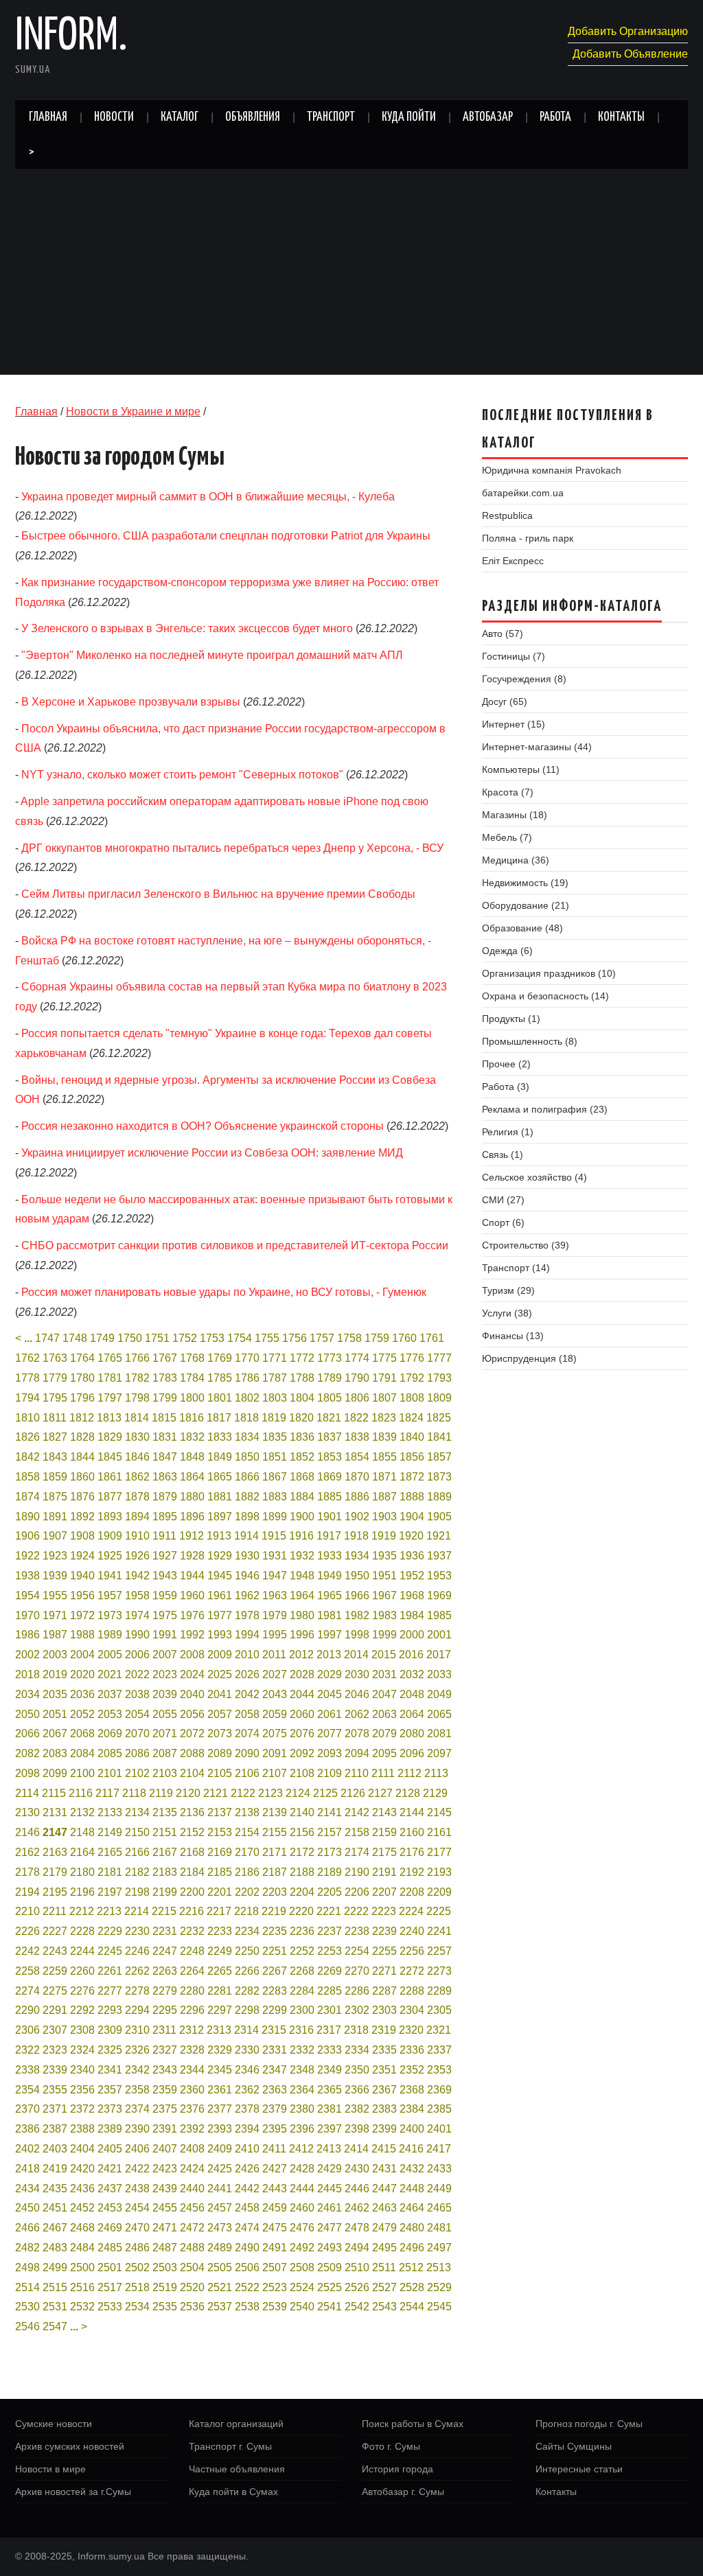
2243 (55, 1951)
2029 (330, 1674)
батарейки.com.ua (523, 493)
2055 (165, 1714)
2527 (384, 2287)
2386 (27, 2129)
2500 (82, 2267)
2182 (137, 1872)
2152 (192, 1832)
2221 (329, 1911)
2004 (82, 1655)
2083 (55, 1753)
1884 (302, 1497)
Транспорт (331, 117)
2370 (27, 2109)
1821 (329, 1418)
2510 (357, 2267)
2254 (357, 1951)
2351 (384, 2070)
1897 (220, 1517)
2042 (247, 1694)
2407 (165, 2149)
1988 (82, 1635)
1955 (55, 1596)
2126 (353, 1793)
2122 (243, 1793)
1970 (27, 1615)
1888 (412, 1497)
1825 (439, 1418)
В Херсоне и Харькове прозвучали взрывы (131, 702)
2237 (330, 1931)
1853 (330, 1457)
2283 (275, 1991)
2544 (412, 2307)
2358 (137, 2090)
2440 (192, 2189)
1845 (110, 1457)
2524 (302, 2287)
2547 (55, 2326)
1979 (275, 1615)
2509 (330, 2267)
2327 (165, 2050)
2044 (302, 1694)
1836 (302, 1437)
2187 (275, 1872)
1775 (384, 1358)
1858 (27, 1477)
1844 (82, 1457)
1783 (165, 1378)
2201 (220, 1892)
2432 (412, 2169)
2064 (412, 1714)
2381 (330, 2109)
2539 (275, 2307)
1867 (275, 1477)
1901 (330, 1517)
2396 (302, 2129)
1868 (302, 1477)
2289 (439, 1991)
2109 (330, 1773)
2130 (27, 1812)
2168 (192, 1852)
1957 (110, 1596)
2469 (110, 2228)
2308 (82, 2030)
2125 (325, 1793)
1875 (55, 1497)
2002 (27, 1655)
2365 (330, 2090)
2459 (275, 2208)
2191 (384, 1872)
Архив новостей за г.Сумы (73, 2492)
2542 (357, 2307)
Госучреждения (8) (524, 679)
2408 (192, 2149)
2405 (110, 2149)
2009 (220, 1655)
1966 (357, 1596)
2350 (357, 2070)
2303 (384, 2010)
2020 (82, 1674)
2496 (412, 2248)
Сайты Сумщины (574, 2446)
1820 (301, 1418)
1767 (165, 1358)
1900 (302, 1517)
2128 (408, 1793)
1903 (384, 1517)
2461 (330, 2208)
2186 (247, 1872)
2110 (357, 1773)
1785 (220, 1378)
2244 (82, 1951)
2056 (192, 1714)
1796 (82, 1398)
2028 (302, 1674)
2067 (55, 1733)
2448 (412, 2189)
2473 (220, 2228)
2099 (55, 1773)
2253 (330, 1951)
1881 (220, 1497)
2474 (247, 2228)
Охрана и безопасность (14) (545, 996)
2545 (439, 2307)
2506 (247, 2267)
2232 (192, 1931)
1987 (55, 1635)
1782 (137, 1378)
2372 (82, 2109)
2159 (384, 1832)
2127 (380, 1793)
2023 (165, 1674)
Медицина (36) (516, 860)
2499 (55, 2267)
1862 (137, 1477)
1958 (137, 1596)
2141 (330, 1812)
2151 (165, 1832)
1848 (192, 1457)
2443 (275, 2189)
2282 (247, 1991)
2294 (137, 2010)
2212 (82, 1911)
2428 (302, 2169)
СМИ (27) (503, 1200)
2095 (384, 1753)
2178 (27, 1872)
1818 (246, 1418)
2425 (220, 2169)
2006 (137, 1655)
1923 (55, 1556)
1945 (220, 1576)
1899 (275, 1517)
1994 (247, 1635)
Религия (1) (508, 1132)
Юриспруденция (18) (529, 1358)
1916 (301, 1536)
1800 (192, 1398)
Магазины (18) (515, 815)
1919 (384, 1536)
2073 (220, 1733)
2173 (330, 1852)
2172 (302, 1852)
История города (397, 2469)
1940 (82, 1576)
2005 (110, 1655)
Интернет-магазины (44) (537, 747)
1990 (137, 1635)
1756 (295, 1338)
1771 (275, 1358)
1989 (110, 1635)
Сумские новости (54, 2424)
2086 (137, 1753)
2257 (439, 1951)
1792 (412, 1378)
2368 (412, 2090)
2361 (220, 2090)
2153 (220, 1832)
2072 (192, 1733)
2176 (412, 1852)
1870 (357, 1477)
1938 (27, 1576)
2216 (192, 1911)
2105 (220, 1773)
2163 (55, 1852)
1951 (384, 1576)
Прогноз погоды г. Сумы (589, 2424)
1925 (110, 1556)
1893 (110, 1517)
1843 (55, 1457)
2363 (275, 2090)
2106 (247, 1773)
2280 (192, 1991)
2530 (27, 2307)
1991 (165, 1635)
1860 (82, 1477)
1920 (411, 1536)
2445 (330, 2189)
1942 (137, 1576)
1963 (275, 1596)
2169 (220, 1852)
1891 (55, 1517)
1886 (357, 1497)
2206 (357, 1892)
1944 (192, 1576)
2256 (412, 1951)
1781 (110, 1378)
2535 (165, 2307)
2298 (247, 2010)
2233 (220, 1931)
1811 (55, 1418)
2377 (220, 2109)
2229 (110, 1931)
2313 (219, 2030)
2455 (165, 2208)
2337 (439, 2050)
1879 (165, 1497)
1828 (82, 1437)
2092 (302, 1753)
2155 (275, 1832)
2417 (439, 2149)
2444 (302, 2189)
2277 (110, 1991)
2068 (82, 1733)
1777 (439, 1358)
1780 (82, 1378)
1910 (137, 1536)
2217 (219, 1911)
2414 (356, 2149)
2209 (439, 1892)
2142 (357, 1812)
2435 (55, 2189)
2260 (82, 1971)
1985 (439, 1615)
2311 (164, 2030)
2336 (412, 2050)
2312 (192, 2030)
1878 (137, 1497)
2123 (270, 1793)
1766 (137, 1358)
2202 (247, 1892)
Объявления (253, 117)
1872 (412, 1477)
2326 (137, 2050)
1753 (212, 1338)
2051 (55, 1714)
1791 (384, 1378)
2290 (27, 2010)
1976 (192, 1615)
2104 (192, 1773)
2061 (330, 1714)
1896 (192, 1517)
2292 (82, 2010)
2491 (275, 2248)
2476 (302, 2228)
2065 (439, 1714)
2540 (302, 2307)
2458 (247, 2208)
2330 (247, 2050)
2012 (301, 1655)
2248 (192, 1951)
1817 (219, 1418)
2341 (110, 2070)
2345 (220, 2070)
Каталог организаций (236, 2424)
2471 (165, 2228)
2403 (55, 2149)
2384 (412, 2109)
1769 (220, 1358)
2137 (220, 1812)
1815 (164, 1418)
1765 (110, 1358)
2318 (356, 2030)
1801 (220, 1398)
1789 (330, 1378)
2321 (439, 2030)
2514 (27, 2287)
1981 (330, 1615)
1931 (275, 1556)
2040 (192, 1694)
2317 (329, 2030)
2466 (27, 2228)
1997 (330, 1635)
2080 (412, 1733)
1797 (110, 1398)
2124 (298, 1793)
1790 (357, 1378)
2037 (110, 1694)
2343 (165, 2070)
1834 (247, 1437)
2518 (137, 2287)
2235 (275, 1931)
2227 (55, 1931)
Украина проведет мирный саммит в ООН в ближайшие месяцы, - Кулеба (208, 497)
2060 (302, 1714)
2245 (110, 1951)
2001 (439, 1635)
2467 (55, 2228)
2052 (82, 1714)
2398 (357, 2129)
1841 (439, 1437)
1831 (165, 1437)
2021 (110, 1674)
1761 (432, 1338)
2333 (330, 2050)
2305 (439, 2010)
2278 (137, 1991)
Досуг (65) (505, 701)
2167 (165, 1852)
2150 (137, 1832)
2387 (55, 2129)
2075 (275, 1733)
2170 (247, 1852)
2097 (439, 1753)
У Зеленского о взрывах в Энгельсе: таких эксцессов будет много (187, 628)
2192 (412, 1872)
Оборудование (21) (526, 905)
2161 (439, 1832)
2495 (384, 2248)
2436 (82, 2189)
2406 (137, 2149)
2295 (165, 2010)
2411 (274, 2149)
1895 (165, 1517)
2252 (302, 1951)
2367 (384, 2090)
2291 (55, 2010)
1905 (439, 1517)
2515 (55, 2287)
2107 (275, 1773)
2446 (357, 2189)
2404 (82, 2149)
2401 (439, 2129)
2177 (439, 1852)
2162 (27, 1852)
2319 (384, 2030)
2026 (247, 1674)
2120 (188, 1793)
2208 (412, 1892)
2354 (27, 2090)
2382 (357, 2109)
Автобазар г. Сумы (403, 2492)
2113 (436, 1773)
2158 (357, 1832)
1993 (220, 1635)
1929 (220, 1556)
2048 (412, 1694)
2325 (110, 2050)
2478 (357, 2228)
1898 (247, 1517)
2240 (412, 1931)
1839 (384, 1437)
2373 (110, 2109)
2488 (192, 2248)
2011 (274, 1655)
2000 (412, 1635)
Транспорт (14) (516, 1268)
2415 (384, 2149)
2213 (109, 1911)
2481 (439, 2228)
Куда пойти (409, 117)
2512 (411, 2267)
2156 (302, 1832)
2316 (301, 2030)
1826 (27, 1437)
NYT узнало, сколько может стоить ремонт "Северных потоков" (182, 775)
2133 (110, 1812)
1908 (82, 1536)
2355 (55, 2090)
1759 (377, 1338)
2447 (384, 2189)
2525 (330, 2287)
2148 (82, 1832)
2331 (275, 2050)
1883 (275, 1497)
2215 (164, 1911)
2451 (55, 2208)
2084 (82, 1753)
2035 (55, 1694)
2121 (216, 1793)
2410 (247, 2149)
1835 (275, 1437)
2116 (81, 1793)
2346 (247, 2070)
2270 (357, 1971)
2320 (411, 2030)
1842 (27, 1457)
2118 (134, 1793)
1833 (220, 1437)
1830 (137, 1437)
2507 (275, 2267)
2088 (192, 1753)
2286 (357, 1991)
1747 (47, 1338)
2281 (220, 1991)
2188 (302, 1872)
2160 (412, 1832)
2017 (439, 1655)
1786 (247, 1378)
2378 (247, 2109)
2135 (165, 1812)
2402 (27, 2149)
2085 (110, 1753)
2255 (384, 1951)
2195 (55, 1892)
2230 (137, 1931)
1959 (165, 1596)
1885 (330, 1497)
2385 (439, 2109)
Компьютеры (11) (521, 769)
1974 (137, 1615)
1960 (192, 1596)
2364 (302, 2090)
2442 (247, 2189)
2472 (192, 2228)
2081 (439, 1733)
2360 (192, 2090)
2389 (110, 2129)
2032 (412, 1674)
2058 (247, 1714)
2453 (110, 2208)
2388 (82, 2129)
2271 (384, 1971)
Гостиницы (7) (514, 656)
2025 (220, 1674)
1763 (55, 1358)
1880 (192, 1497)
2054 (137, 1714)
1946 (247, 1576)
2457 (220, 2208)
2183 (165, 1872)
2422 (137, 2169)
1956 (82, 1596)
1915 (274, 1536)
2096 (412, 1753)
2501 (110, 2267)
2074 (247, 1733)
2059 (275, 1714)
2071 (165, 1733)
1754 (240, 1338)
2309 (110, 2030)
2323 (55, 2050)
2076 (302, 1733)
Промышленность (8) (530, 1041)
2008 (192, 1655)
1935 (384, 1556)
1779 (55, 1378)
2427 (275, 2169)
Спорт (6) (503, 1222)
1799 (165, 1398)
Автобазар (488, 117)
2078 (357, 1733)
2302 (357, 2010)
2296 (192, 2010)
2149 (110, 1832)
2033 (439, 1674)
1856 (412, 1457)
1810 (27, 1418)
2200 (192, 1892)
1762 (27, 1358)
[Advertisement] (351, 272)
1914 (246, 1536)
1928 (192, 1556)
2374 (137, 2109)
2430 (357, 2169)
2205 (330, 1892)
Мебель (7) (507, 837)
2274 (27, 1991)
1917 (329, 1536)
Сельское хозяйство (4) (534, 1177)
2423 (165, 2169)
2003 (55, 1655)
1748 (75, 1338)
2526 (357, 2287)
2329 (220, 2050)
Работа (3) (506, 1087)
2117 (107, 1793)
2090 (247, 1753)
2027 (275, 1674)
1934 (357, 1556)
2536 (192, 2307)
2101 (110, 1773)
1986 (27, 1635)
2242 (27, 1951)
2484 (82, 2248)
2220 (301, 1911)
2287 (384, 1991)
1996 (302, 1635)
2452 (82, 2208)
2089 (220, 1753)
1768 (192, 1358)
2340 (82, 2070)
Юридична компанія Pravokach (552, 470)
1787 (275, 1378)
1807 (384, 1398)
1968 (412, 1596)
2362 (247, 2090)
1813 (109, 1418)
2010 (247, 1655)
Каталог (180, 117)
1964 (302, 1596)
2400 (412, 2129)
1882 (247, 1497)
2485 (110, 2248)
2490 (247, 2248)
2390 (137, 2129)
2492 (302, 2248)
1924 (82, 1556)
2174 (357, 1852)
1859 (55, 1477)
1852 (302, 1457)
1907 (55, 1536)
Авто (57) (503, 634)
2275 (55, 1991)
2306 (27, 2030)
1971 (55, 1615)
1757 (322, 1338)
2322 (27, 2050)
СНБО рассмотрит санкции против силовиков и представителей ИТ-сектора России (235, 1245)
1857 (439, 1457)
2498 (27, 2267)
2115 (54, 1793)
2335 (384, 2050)
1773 (330, 1358)
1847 (165, 1457)
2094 (357, 1753)
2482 (27, 2248)
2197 (110, 1892)
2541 (330, 2307)
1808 (412, 1398)
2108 (302, 1773)
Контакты (621, 117)
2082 (27, 1753)
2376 (192, 2109)
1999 (384, 1635)
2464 (412, 2208)
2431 (384, 2169)
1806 (357, 1398)
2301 (330, 2010)
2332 (302, 2050)
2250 (247, 1951)
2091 (275, 1753)
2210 (27, 1911)
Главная (48, 117)
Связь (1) (503, 1154)
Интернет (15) (514, 724)
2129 (435, 1793)
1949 (330, 1576)
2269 (330, 1971)
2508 (302, 2267)
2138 (247, 1812)
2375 (165, 2109)
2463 (384, 2208)
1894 (137, 1517)
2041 (220, 1694)
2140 (302, 1812)
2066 (27, 1733)
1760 (404, 1338)
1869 (330, 1477)
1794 (27, 1398)
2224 (411, 1911)
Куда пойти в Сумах (233, 2492)
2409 (220, 2149)
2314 (246, 2030)
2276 (82, 1991)
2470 (137, 2228)
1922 (27, 1556)
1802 (247, 1398)
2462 (357, 2208)
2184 (192, 1872)
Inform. (71, 37)
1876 (82, 1497)
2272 (412, 1971)
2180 (82, 1872)
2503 (165, 2267)
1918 (356, 1536)
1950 (357, 1576)
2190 (357, 1872)
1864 (192, 1477)
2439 (165, 2189)
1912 (192, 1536)
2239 (384, 1931)
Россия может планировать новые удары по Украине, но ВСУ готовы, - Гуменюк (224, 1292)
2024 (192, 1674)
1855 (384, 1457)
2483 (55, 2248)
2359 (165, 2090)
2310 (137, 2030)
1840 (412, 1437)
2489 (220, 2248)
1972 (82, 1615)
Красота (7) (508, 792)
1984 (412, 1615)
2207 (384, 1892)
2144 (412, 1812)
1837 (330, 1437)
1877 (110, 1497)
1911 (164, 1536)
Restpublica (507, 515)
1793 (439, 1378)
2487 (165, 2248)
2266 (247, 1971)
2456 (192, 2208)
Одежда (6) (507, 951)
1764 (82, 1358)
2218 (246, 1911)
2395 (275, 2129)
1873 (439, 1477)
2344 (192, 2070)
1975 (165, 1615)
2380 (302, 2109)
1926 (137, 1556)
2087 (165, 1753)
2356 (82, 2090)
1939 (55, 1576)
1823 (384, 1418)
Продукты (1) (511, 1019)
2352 (412, 2070)
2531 (55, 2307)
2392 (192, 2129)
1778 (27, 1378)
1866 (247, 1477)
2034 (27, 1694)
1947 (275, 1576)
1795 (55, 1398)
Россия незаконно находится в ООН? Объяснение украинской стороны (203, 1126)
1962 (247, 1596)
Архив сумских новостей (70, 2446)
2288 (412, 1991)
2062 (357, 1714)
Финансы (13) (513, 1336)
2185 (220, 1872)
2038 (137, 1694)
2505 (220, 2267)
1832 (192, 1437)
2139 (275, 1812)
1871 (384, 1477)
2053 (110, 1714)
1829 (110, 1437)
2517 (110, 2287)
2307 (55, 2030)
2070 (137, 1733)
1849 (220, 1457)
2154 (247, 1832)
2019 (55, 1674)
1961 (220, 1596)
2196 (82, 1892)
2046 (357, 1694)
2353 (439, 2070)
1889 (439, 1497)
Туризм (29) (508, 1290)
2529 (439, 2287)
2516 (82, 2287)
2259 (55, 1971)
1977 (220, 1615)
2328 (192, 2050)
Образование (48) (522, 928)
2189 (330, 1872)
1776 (412, 1358)
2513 (439, 2267)
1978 (247, 1615)
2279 (165, 1991)
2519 (165, 2287)
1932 (302, 1556)
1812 (82, 1418)
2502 (137, 2267)
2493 (330, 2248)
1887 (384, 1497)
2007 (165, 1655)
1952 (412, 1576)
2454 (137, 2208)
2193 (439, 1872)
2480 (412, 2228)
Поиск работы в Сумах (413, 2424)
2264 (192, 1971)
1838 (357, 1437)
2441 (220, 2189)
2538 (247, 2307)
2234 (247, 1931)
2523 (275, 2287)
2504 (192, 2267)
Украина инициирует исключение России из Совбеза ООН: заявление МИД (212, 1153)
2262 (137, 1971)
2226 (27, 1931)
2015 (384, 1655)
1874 (27, 1497)
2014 (356, 1655)
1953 (439, 1576)
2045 (330, 1694)
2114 (27, 1793)
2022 (137, 1674)
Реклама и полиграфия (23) (545, 1109)
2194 (27, 1892)
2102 (137, 1773)
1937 (439, 1556)
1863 (165, 1477)
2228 (82, 1931)
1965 (330, 1596)
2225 (439, 1911)
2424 (192, 2169)
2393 (220, 2129)
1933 (330, 1556)
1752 (185, 1338)
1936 (412, 1556)
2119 (161, 1793)
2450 (27, 2208)
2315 (274, 2030)
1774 (357, 1358)
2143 (384, 1812)
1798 (137, 1398)
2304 (412, 2010)
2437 (110, 2189)
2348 (302, 2070)
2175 (384, 1852)
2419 (55, 2169)
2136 (192, 1812)
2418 (27, 2169)
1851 (275, 1457)
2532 (82, 2307)
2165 (110, 1852)
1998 (357, 1635)
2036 (82, 1694)
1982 (357, 1615)
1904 (412, 1517)
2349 (330, 2070)
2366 (357, 2090)
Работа (555, 117)
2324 (82, 2050)
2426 (247, 2169)
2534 (137, 2307)
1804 (302, 1398)
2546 (27, 2326)
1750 (130, 1338)
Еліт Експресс (513, 561)
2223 (384, 1911)
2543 (384, 2307)
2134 (137, 1812)
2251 (275, 1951)
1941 (110, 1576)
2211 (55, 1911)
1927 (165, 1556)
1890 (27, 1517)
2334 (357, 2050)
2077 (330, 1733)
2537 (220, 2307)
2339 (55, 2070)
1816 (192, 1418)
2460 (302, 2208)
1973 (110, 1615)
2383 (384, 2109)
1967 (384, 1596)
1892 (82, 1517)
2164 (82, 1852)
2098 (27, 1773)
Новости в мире (50, 2469)
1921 (439, 1536)
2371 (55, 2109)
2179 (55, 1872)
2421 (110, 2169)
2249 (220, 1951)
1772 (302, 1358)
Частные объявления (237, 2469)
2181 (110, 1872)
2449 (439, 2189)
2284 (302, 1991)
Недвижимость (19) (525, 883)
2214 (137, 1911)
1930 (247, 1556)
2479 (384, 2228)
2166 (137, 1852)
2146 (27, 1832)
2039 (165, 1694)
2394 (247, 2129)
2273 (439, 1971)
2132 (82, 1812)
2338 (27, 2070)
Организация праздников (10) (549, 973)
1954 (27, 1596)
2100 (82, 1773)
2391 (165, 2129)
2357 (110, 2090)
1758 (349, 1338)
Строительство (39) (526, 1245)
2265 (220, 1971)
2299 (275, 2010)
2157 (330, 1832)
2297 (220, 2010)
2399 (384, 2129)
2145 (439, 1812)
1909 (110, 1536)
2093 (330, 1753)
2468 (82, 2228)
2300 (302, 2010)
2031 (384, 1674)
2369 (439, 2090)
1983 (384, 1615)
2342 (137, 2070)
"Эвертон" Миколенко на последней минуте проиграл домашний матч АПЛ (212, 655)
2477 (330, 2228)
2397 (330, 2129)
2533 (110, 2307)
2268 (302, 1971)
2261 (110, 1971)
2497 (439, 2248)
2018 (27, 1674)
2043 (275, 1694)
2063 (384, 1714)
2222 (356, 1911)
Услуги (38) (507, 1313)
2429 (330, 2169)
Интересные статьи (579, 2469)
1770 (247, 1358)
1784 (192, 1378)
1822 (356, 1418)
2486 (137, 2248)
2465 (439, 2208)
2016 (411, 1655)
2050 (27, 1714)
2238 (357, 1931)
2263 (165, 1971)
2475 (275, 2228)
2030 (357, 1674)
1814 (137, 1418)
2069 (110, 1733)
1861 (110, 1477)
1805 (330, 1398)
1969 (439, 1596)
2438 (137, 2189)
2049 (439, 1694)
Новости (114, 117)
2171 (275, 1852)
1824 (411, 1418)
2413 (329, 2149)
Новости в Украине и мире (133, 411)
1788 (302, 1378)
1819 (274, 1418)
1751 (157, 1338)
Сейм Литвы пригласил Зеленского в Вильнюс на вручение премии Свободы (218, 894)
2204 (302, 1892)
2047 (384, 1694)
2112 (410, 1773)
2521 (220, 2287)
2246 (137, 1951)
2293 (110, 2010)
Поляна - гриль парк (528, 538)
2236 (302, 1931)
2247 (165, 1951)
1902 (357, 1517)
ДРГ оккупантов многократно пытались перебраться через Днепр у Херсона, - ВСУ (232, 848)
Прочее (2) (506, 1064)
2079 (384, 1733)
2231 (165, 1931)
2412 (301, 2149)
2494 (357, 2248)
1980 (302, 1615)
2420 (82, 2169)
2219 (274, 1911)
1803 (275, 1398)
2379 (275, 2109)
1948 (302, 1576)
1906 (27, 1536)
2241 (439, 1931)
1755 (267, 1338)
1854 (357, 1457)
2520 (192, 2287)
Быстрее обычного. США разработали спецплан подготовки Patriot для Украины (226, 536)
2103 (165, 1773)
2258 (27, 1971)
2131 (55, 1812)
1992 (192, 1635)
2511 (384, 2267)
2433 (439, 2169)
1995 (275, 1635)
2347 (275, 2070)
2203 (275, 1892)
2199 (165, 1892)
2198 (137, 1892)
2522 (247, 2287)
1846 (137, 1457)
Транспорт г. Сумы (230, 2446)
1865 (220, 1477)
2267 (275, 1971)
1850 (247, 1457)
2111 (383, 1773)
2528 (412, 2287)
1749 (102, 1338)
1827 (55, 1437)
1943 (165, 1576)
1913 (219, 1536)
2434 (27, 2189)
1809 (439, 1398)
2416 (411, 2149)
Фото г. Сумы (391, 2446)
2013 (329, 1655)
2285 (330, 1991)
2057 (220, 1714)
